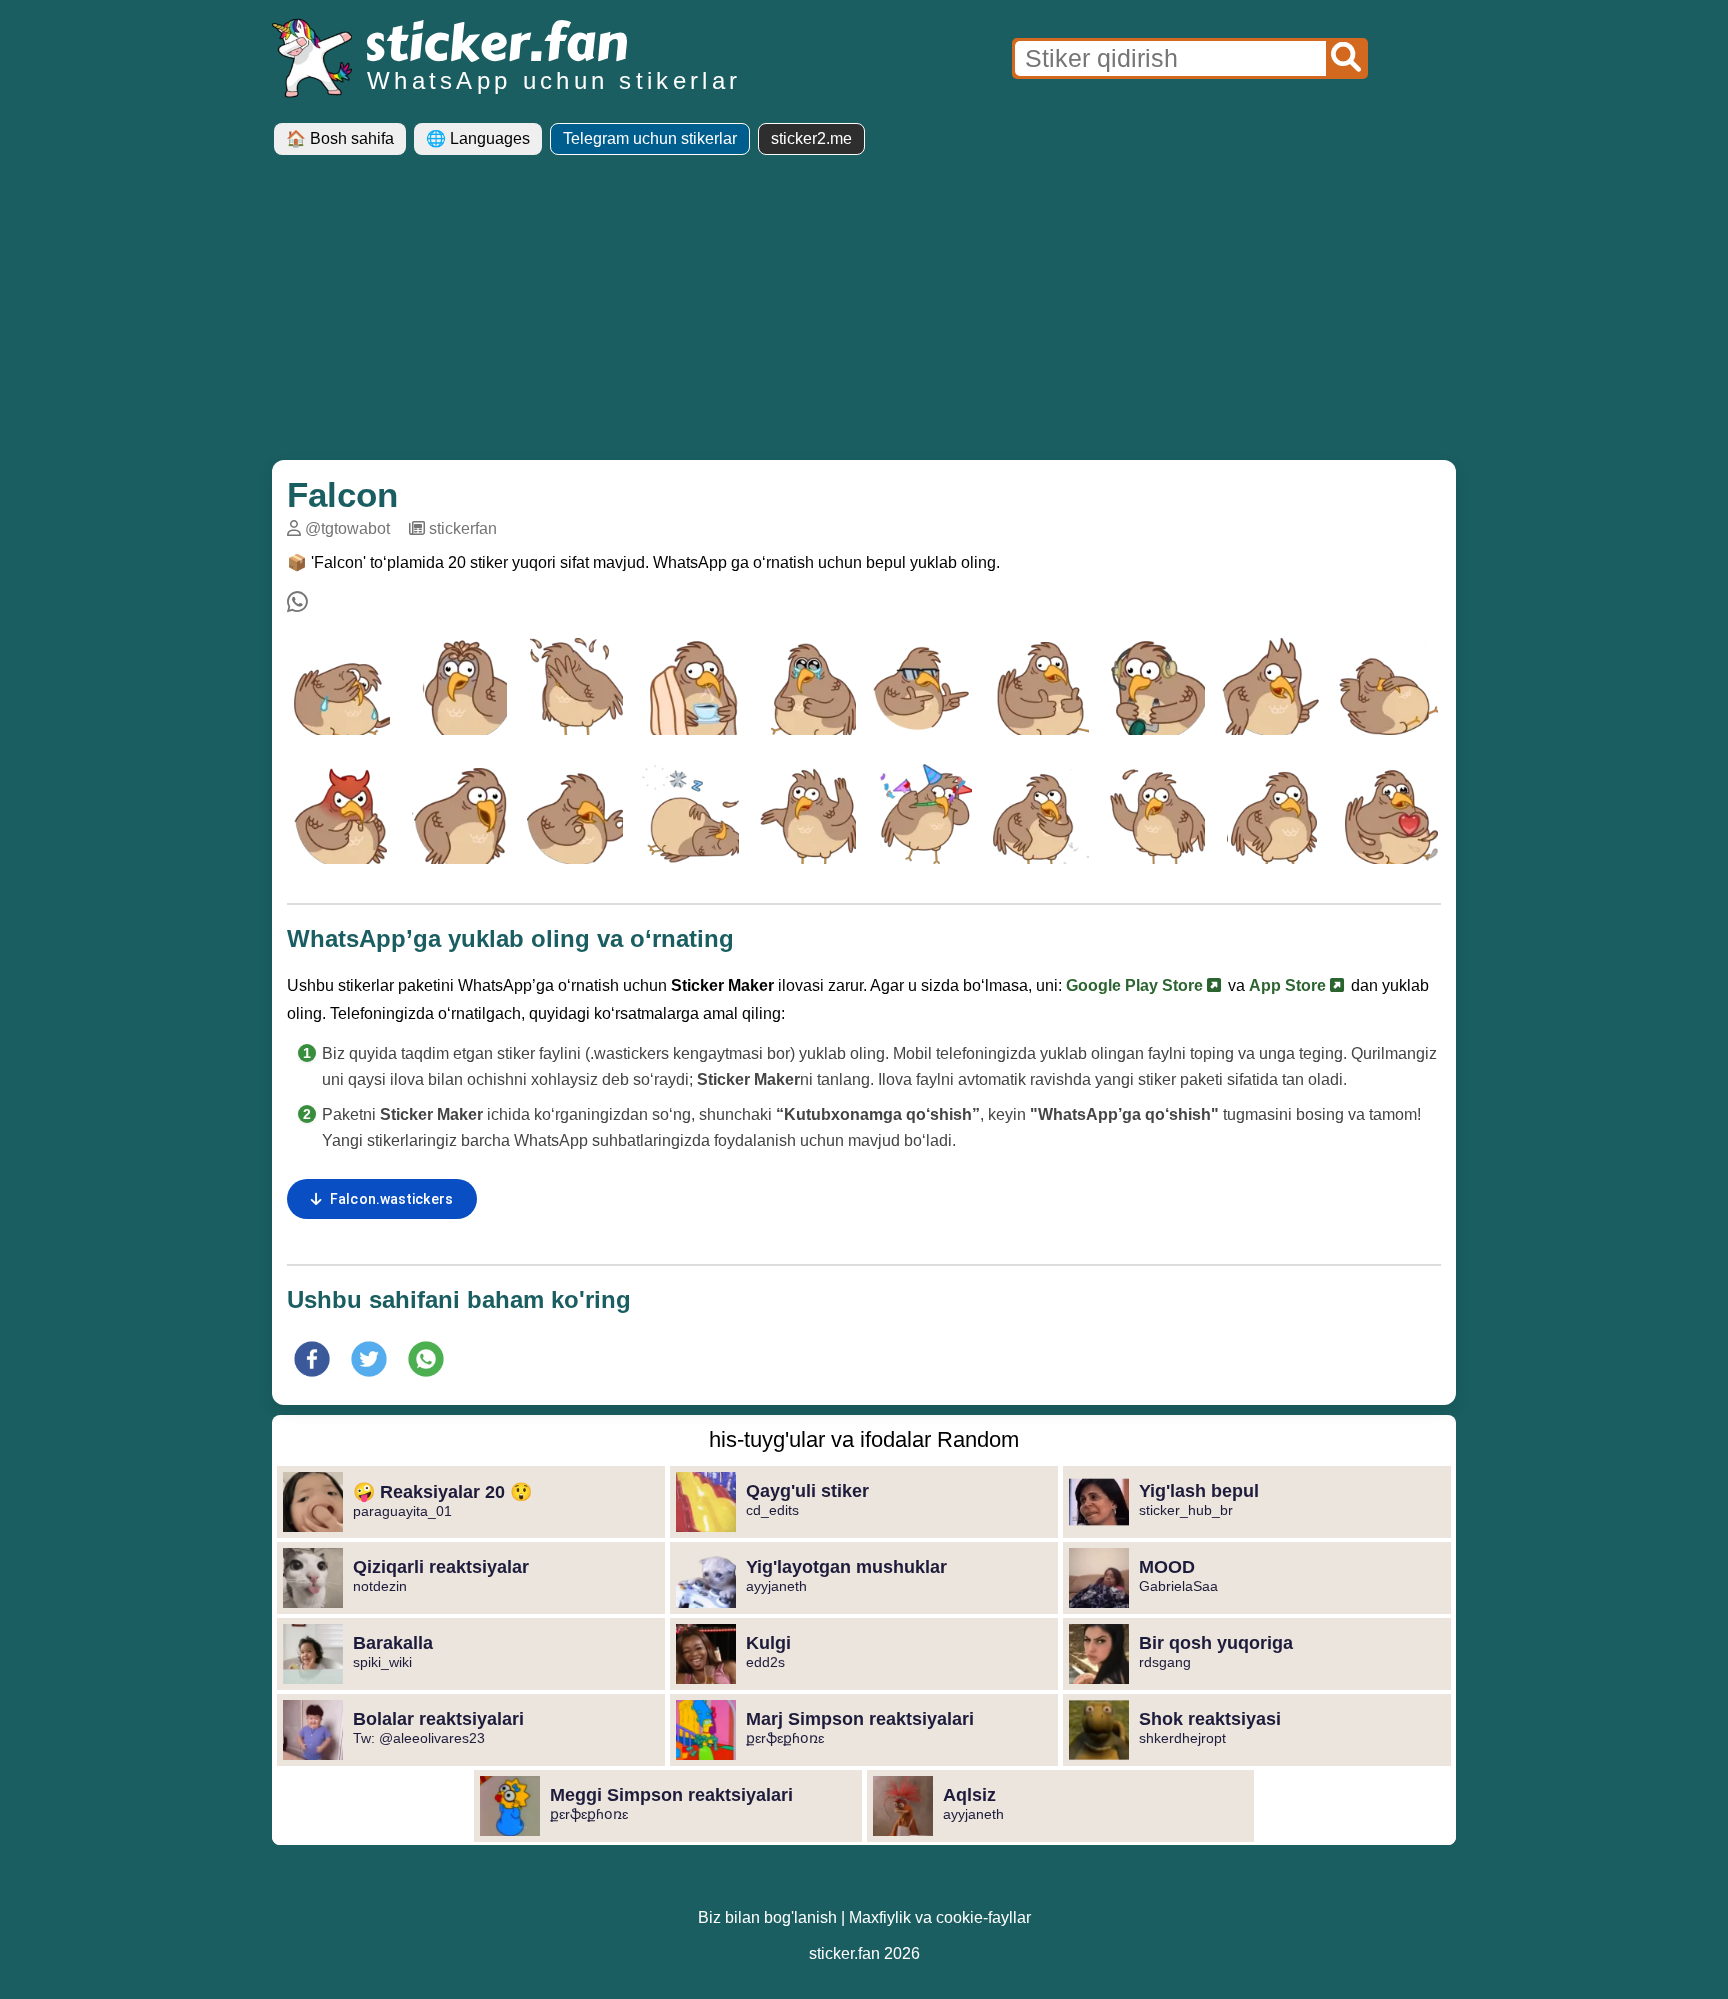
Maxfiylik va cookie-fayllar (940, 1917)
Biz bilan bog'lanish (767, 1917)
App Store (1289, 985)
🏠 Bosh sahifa (340, 138)
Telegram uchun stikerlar (650, 138)
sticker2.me (811, 138)
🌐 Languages (478, 138)
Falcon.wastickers (391, 1199)
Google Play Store (1136, 985)
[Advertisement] (864, 315)
